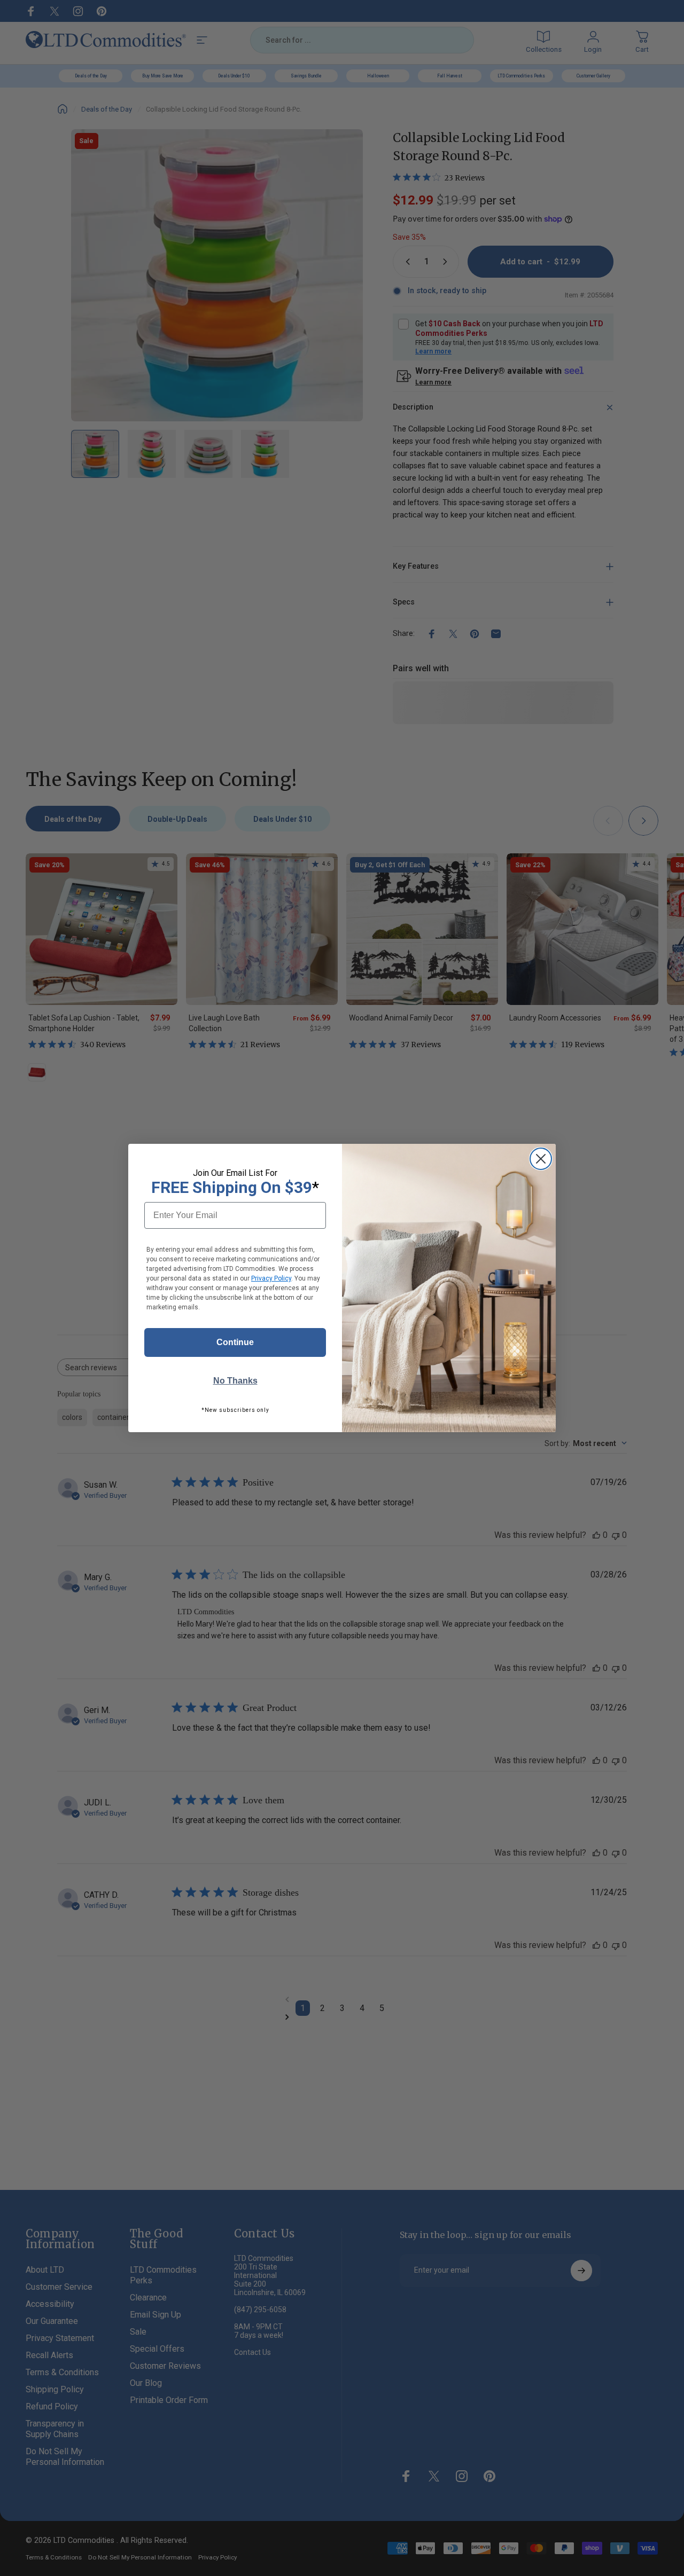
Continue (235, 1342)
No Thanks (235, 1381)
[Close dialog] (541, 1159)
